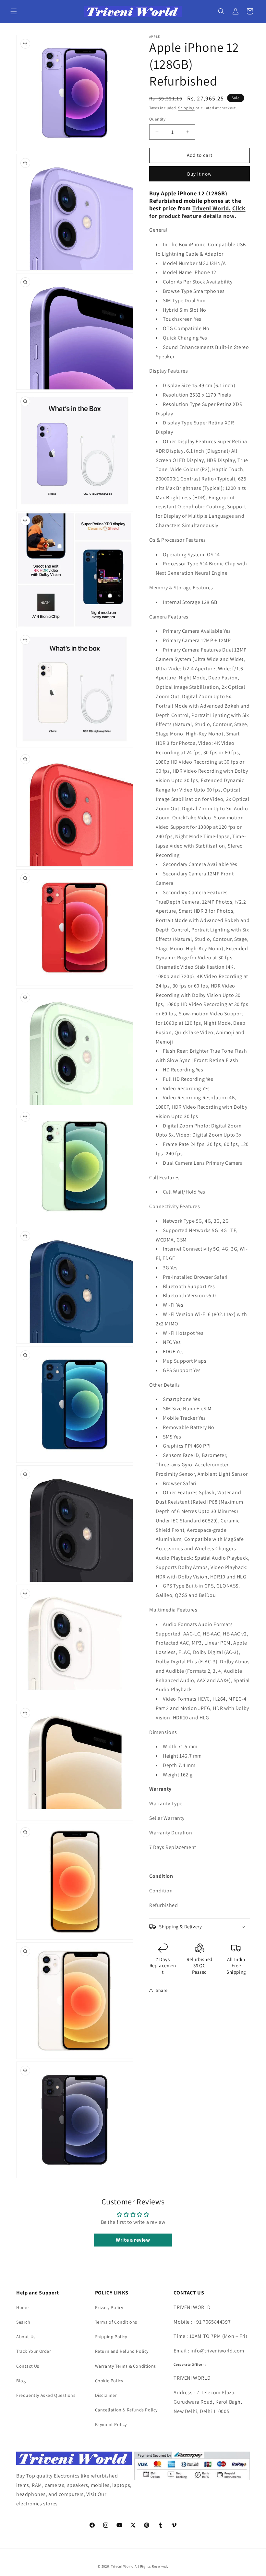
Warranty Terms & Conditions (126, 2366)
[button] (14, 11)
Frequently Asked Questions (46, 2395)
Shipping (186, 108)
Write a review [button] (133, 2240)
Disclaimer (106, 2395)
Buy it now (199, 174)
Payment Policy (111, 2424)
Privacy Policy (109, 2307)
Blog (21, 2381)
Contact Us (28, 2366)
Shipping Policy (111, 2337)
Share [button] (162, 1990)
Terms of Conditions (116, 2322)
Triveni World (122, 2566)
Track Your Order (34, 2351)
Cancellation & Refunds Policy (126, 2410)
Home (22, 2307)
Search (23, 2322)
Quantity (157, 119)
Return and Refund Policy (122, 2351)
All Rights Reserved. (151, 2566)
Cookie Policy (109, 2381)
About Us (26, 2337)
